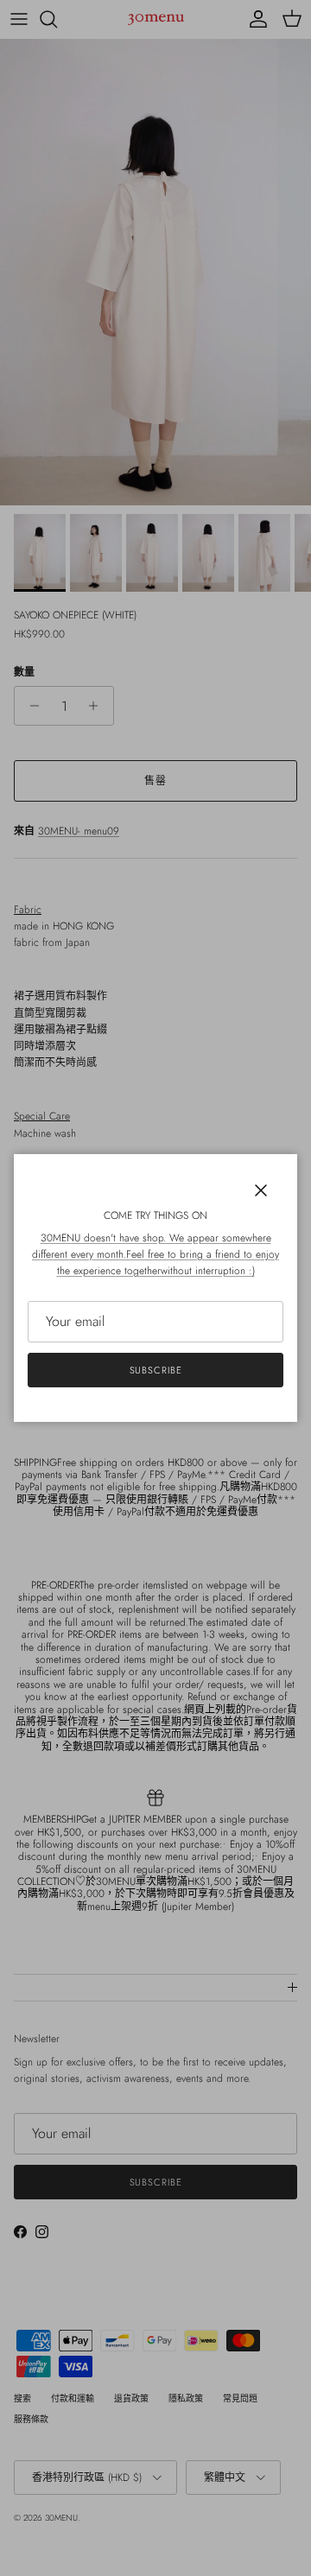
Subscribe (156, 1370)
